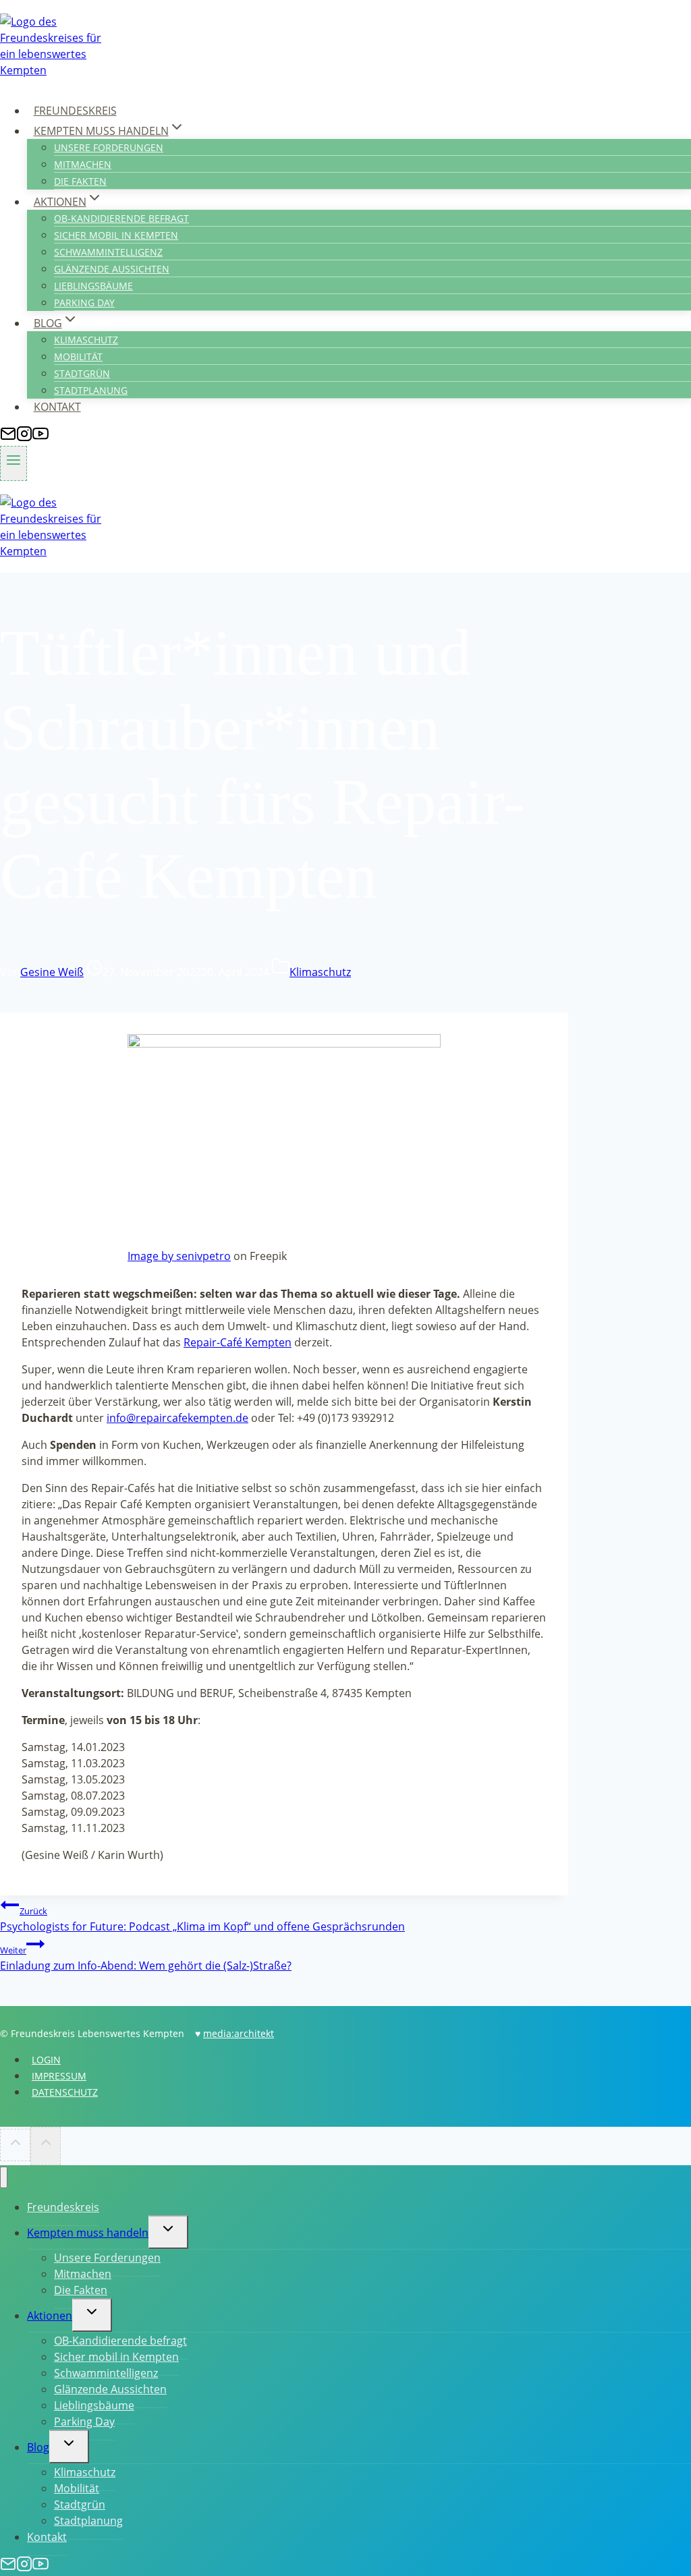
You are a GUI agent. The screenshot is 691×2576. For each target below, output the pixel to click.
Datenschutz (65, 2092)
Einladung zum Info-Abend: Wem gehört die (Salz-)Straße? (146, 1958)
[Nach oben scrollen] (15, 2145)
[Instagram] (24, 438)
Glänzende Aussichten (112, 269)
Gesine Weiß (52, 972)
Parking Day (84, 303)
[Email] (8, 438)
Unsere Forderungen (109, 147)
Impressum (59, 2076)
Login (46, 2060)
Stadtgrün (82, 373)
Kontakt (57, 407)
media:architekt (239, 2033)
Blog (38, 2447)
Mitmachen (83, 164)
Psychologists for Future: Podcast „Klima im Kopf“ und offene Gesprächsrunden (202, 1919)
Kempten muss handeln (88, 2233)
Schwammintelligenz (108, 252)
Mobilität (78, 356)
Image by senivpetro (179, 1256)
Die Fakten (80, 181)
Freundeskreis (75, 111)
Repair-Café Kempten (238, 1342)
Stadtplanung (91, 390)
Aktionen (50, 2316)
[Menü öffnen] (13, 463)
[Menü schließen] (4, 2178)
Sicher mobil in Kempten (116, 235)
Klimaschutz (86, 340)
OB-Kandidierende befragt (121, 218)
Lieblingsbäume (93, 286)
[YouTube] (40, 438)
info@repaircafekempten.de (177, 1418)
